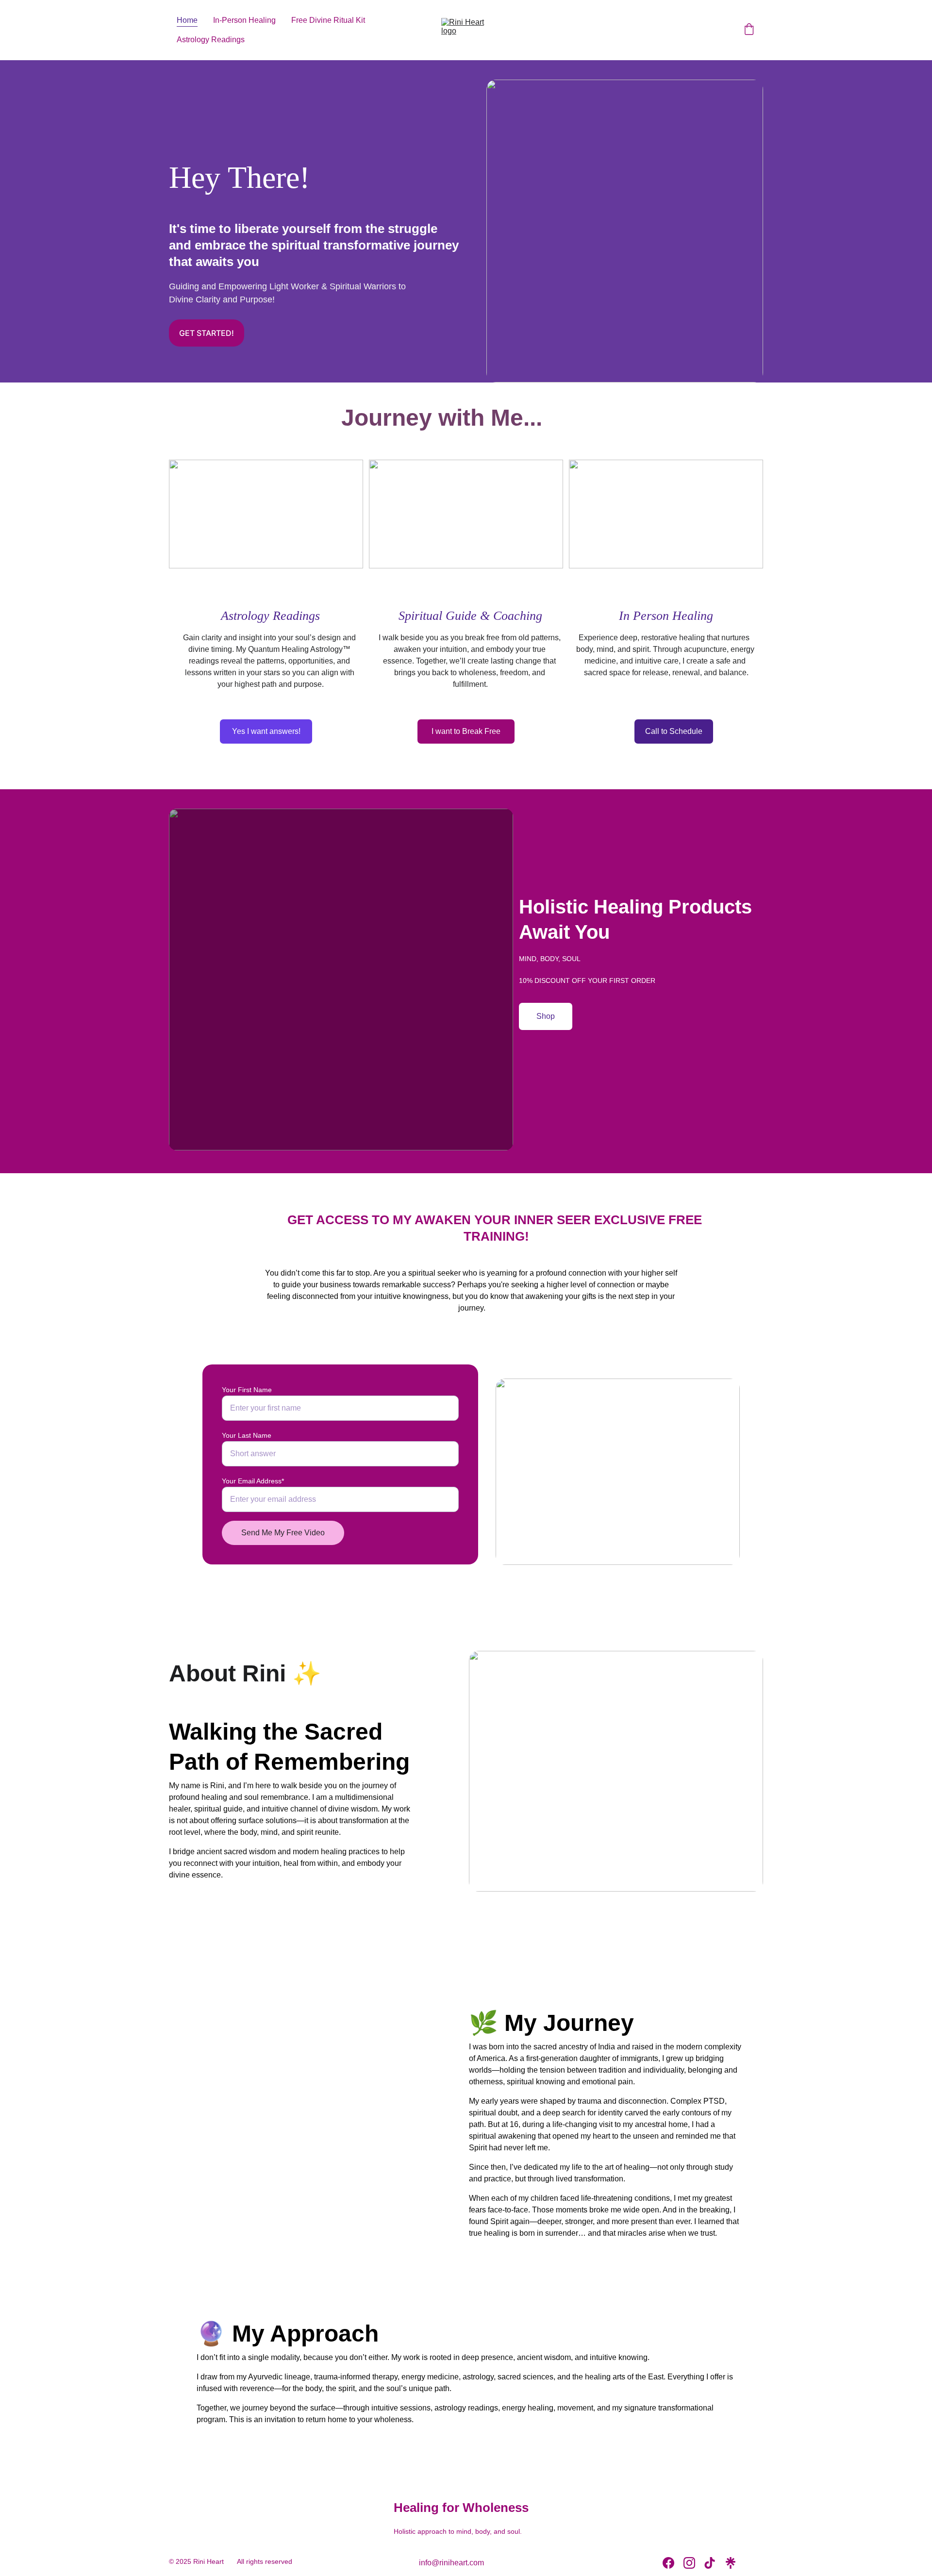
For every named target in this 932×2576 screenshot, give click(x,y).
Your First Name (247, 1390)
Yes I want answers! (266, 731)
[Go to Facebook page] (668, 2563)
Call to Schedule (674, 731)
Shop (546, 1016)
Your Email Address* (253, 1481)
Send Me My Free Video (283, 1533)
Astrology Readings (211, 40)
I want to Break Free (466, 731)
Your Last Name (247, 1435)
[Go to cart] (749, 30)
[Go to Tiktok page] (710, 2563)
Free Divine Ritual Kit (328, 20)
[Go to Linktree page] (731, 2563)
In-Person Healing (244, 20)
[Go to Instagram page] (689, 2563)
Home (187, 20)
